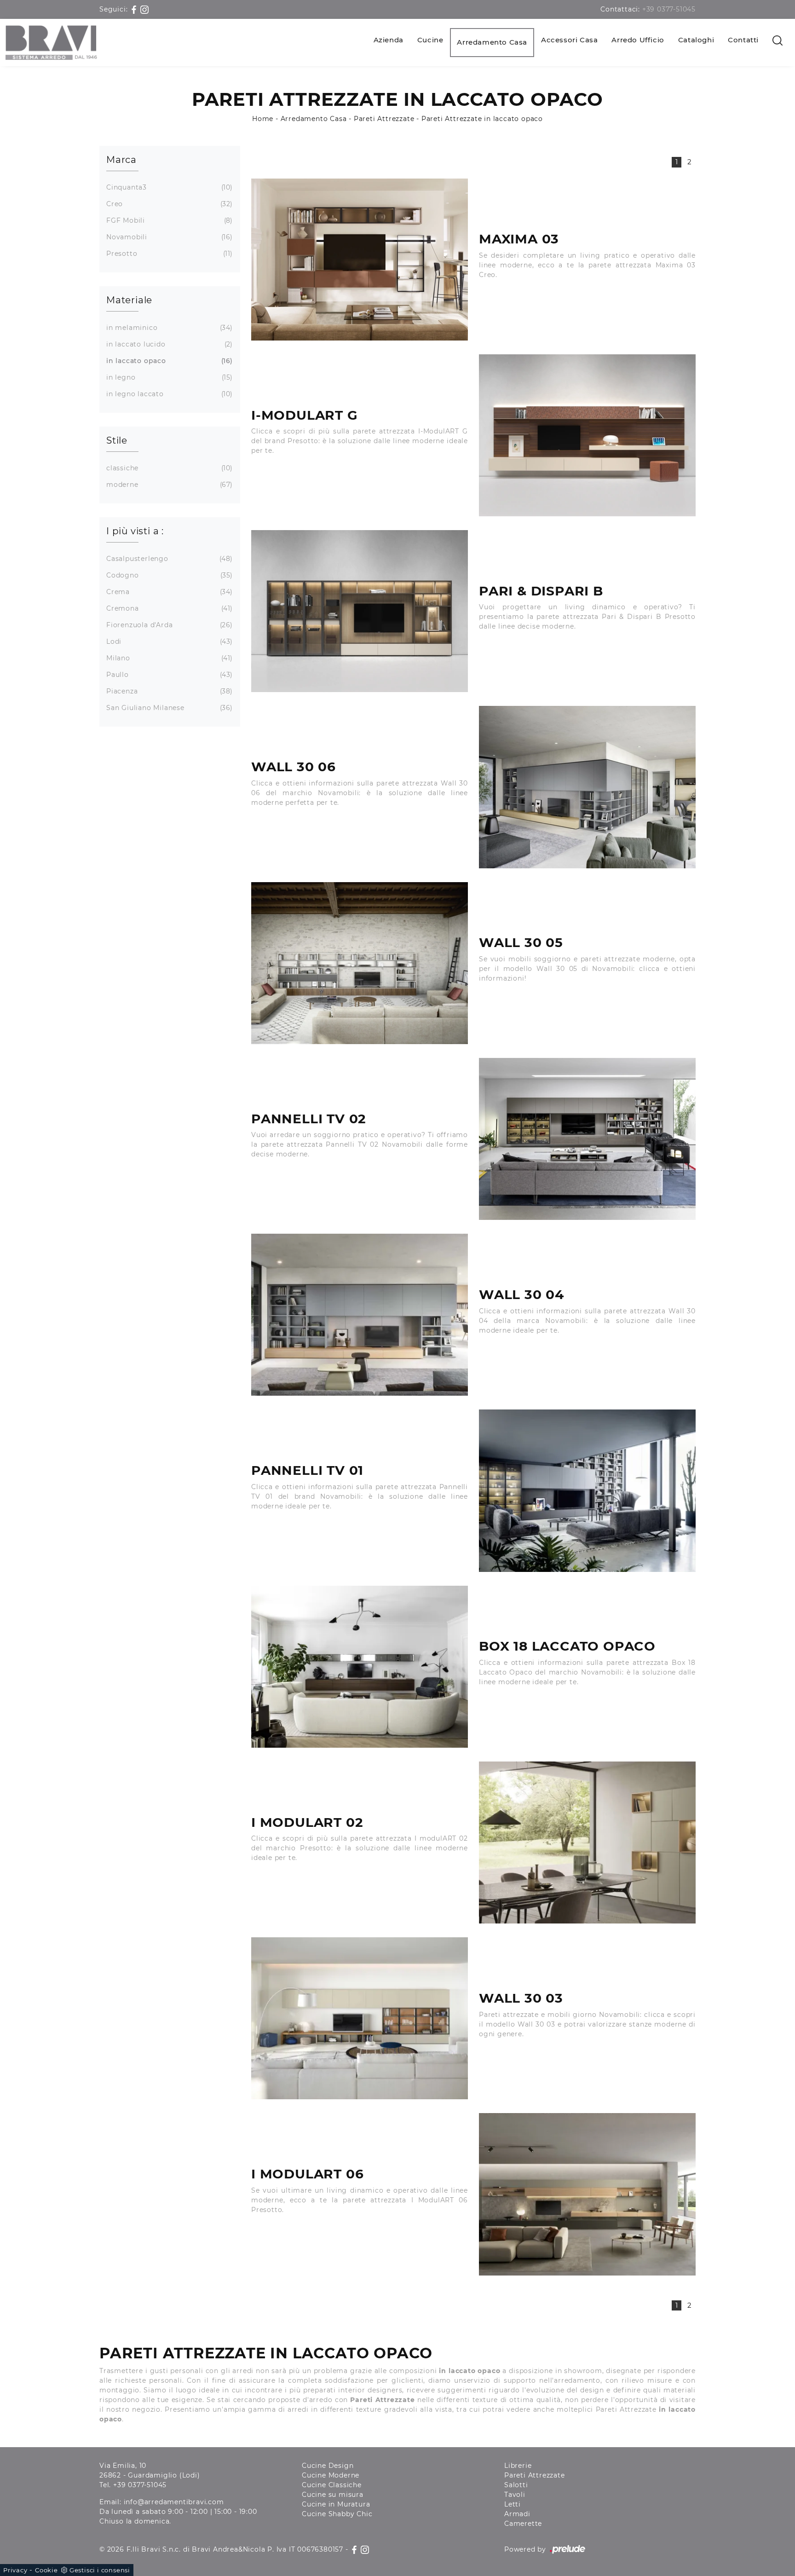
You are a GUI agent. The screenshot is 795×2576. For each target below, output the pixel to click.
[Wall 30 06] (587, 787)
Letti (513, 2504)
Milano (168, 658)
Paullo (168, 675)
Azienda (389, 40)
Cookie (46, 2570)
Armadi (517, 2514)
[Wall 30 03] (360, 2018)
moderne (168, 485)
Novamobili (168, 237)
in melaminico (168, 328)
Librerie (518, 2466)
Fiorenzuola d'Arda (168, 625)
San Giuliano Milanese (168, 708)
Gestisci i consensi (100, 2570)
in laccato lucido (168, 344)
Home (263, 119)
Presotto (168, 254)
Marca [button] (121, 160)
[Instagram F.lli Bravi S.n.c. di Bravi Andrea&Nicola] (144, 9)
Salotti (516, 2485)
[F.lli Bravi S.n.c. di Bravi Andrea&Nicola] (51, 43)
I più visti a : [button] (135, 531)
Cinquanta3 (168, 187)
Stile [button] (117, 440)
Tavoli (515, 2495)
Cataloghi (696, 40)
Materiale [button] (129, 300)
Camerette (523, 2524)
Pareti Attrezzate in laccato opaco (482, 119)
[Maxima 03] (360, 260)
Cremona (168, 608)
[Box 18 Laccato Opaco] (360, 1667)
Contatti (743, 40)
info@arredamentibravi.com (174, 2502)
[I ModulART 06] (587, 2194)
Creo (168, 204)
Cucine (430, 40)
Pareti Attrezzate (384, 119)
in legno (168, 377)
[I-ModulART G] (587, 435)
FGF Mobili (168, 220)
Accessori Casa (569, 40)
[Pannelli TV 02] (587, 1139)
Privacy (15, 2570)
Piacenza (168, 691)
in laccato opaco (168, 361)
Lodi (168, 641)
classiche (168, 468)
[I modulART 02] (587, 1842)
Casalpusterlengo (168, 559)
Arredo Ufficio (638, 40)
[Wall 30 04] (360, 1315)
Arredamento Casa (492, 42)
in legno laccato (168, 394)
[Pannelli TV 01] (587, 1490)
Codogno (168, 575)
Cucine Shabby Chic (337, 2514)
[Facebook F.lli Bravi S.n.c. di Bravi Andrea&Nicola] (135, 9)
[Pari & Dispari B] (360, 611)
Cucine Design (328, 2466)
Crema (168, 592)
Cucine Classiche (332, 2485)
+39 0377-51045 (669, 9)
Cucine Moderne (331, 2475)
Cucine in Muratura (336, 2504)
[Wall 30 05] (360, 963)
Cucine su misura (333, 2495)
